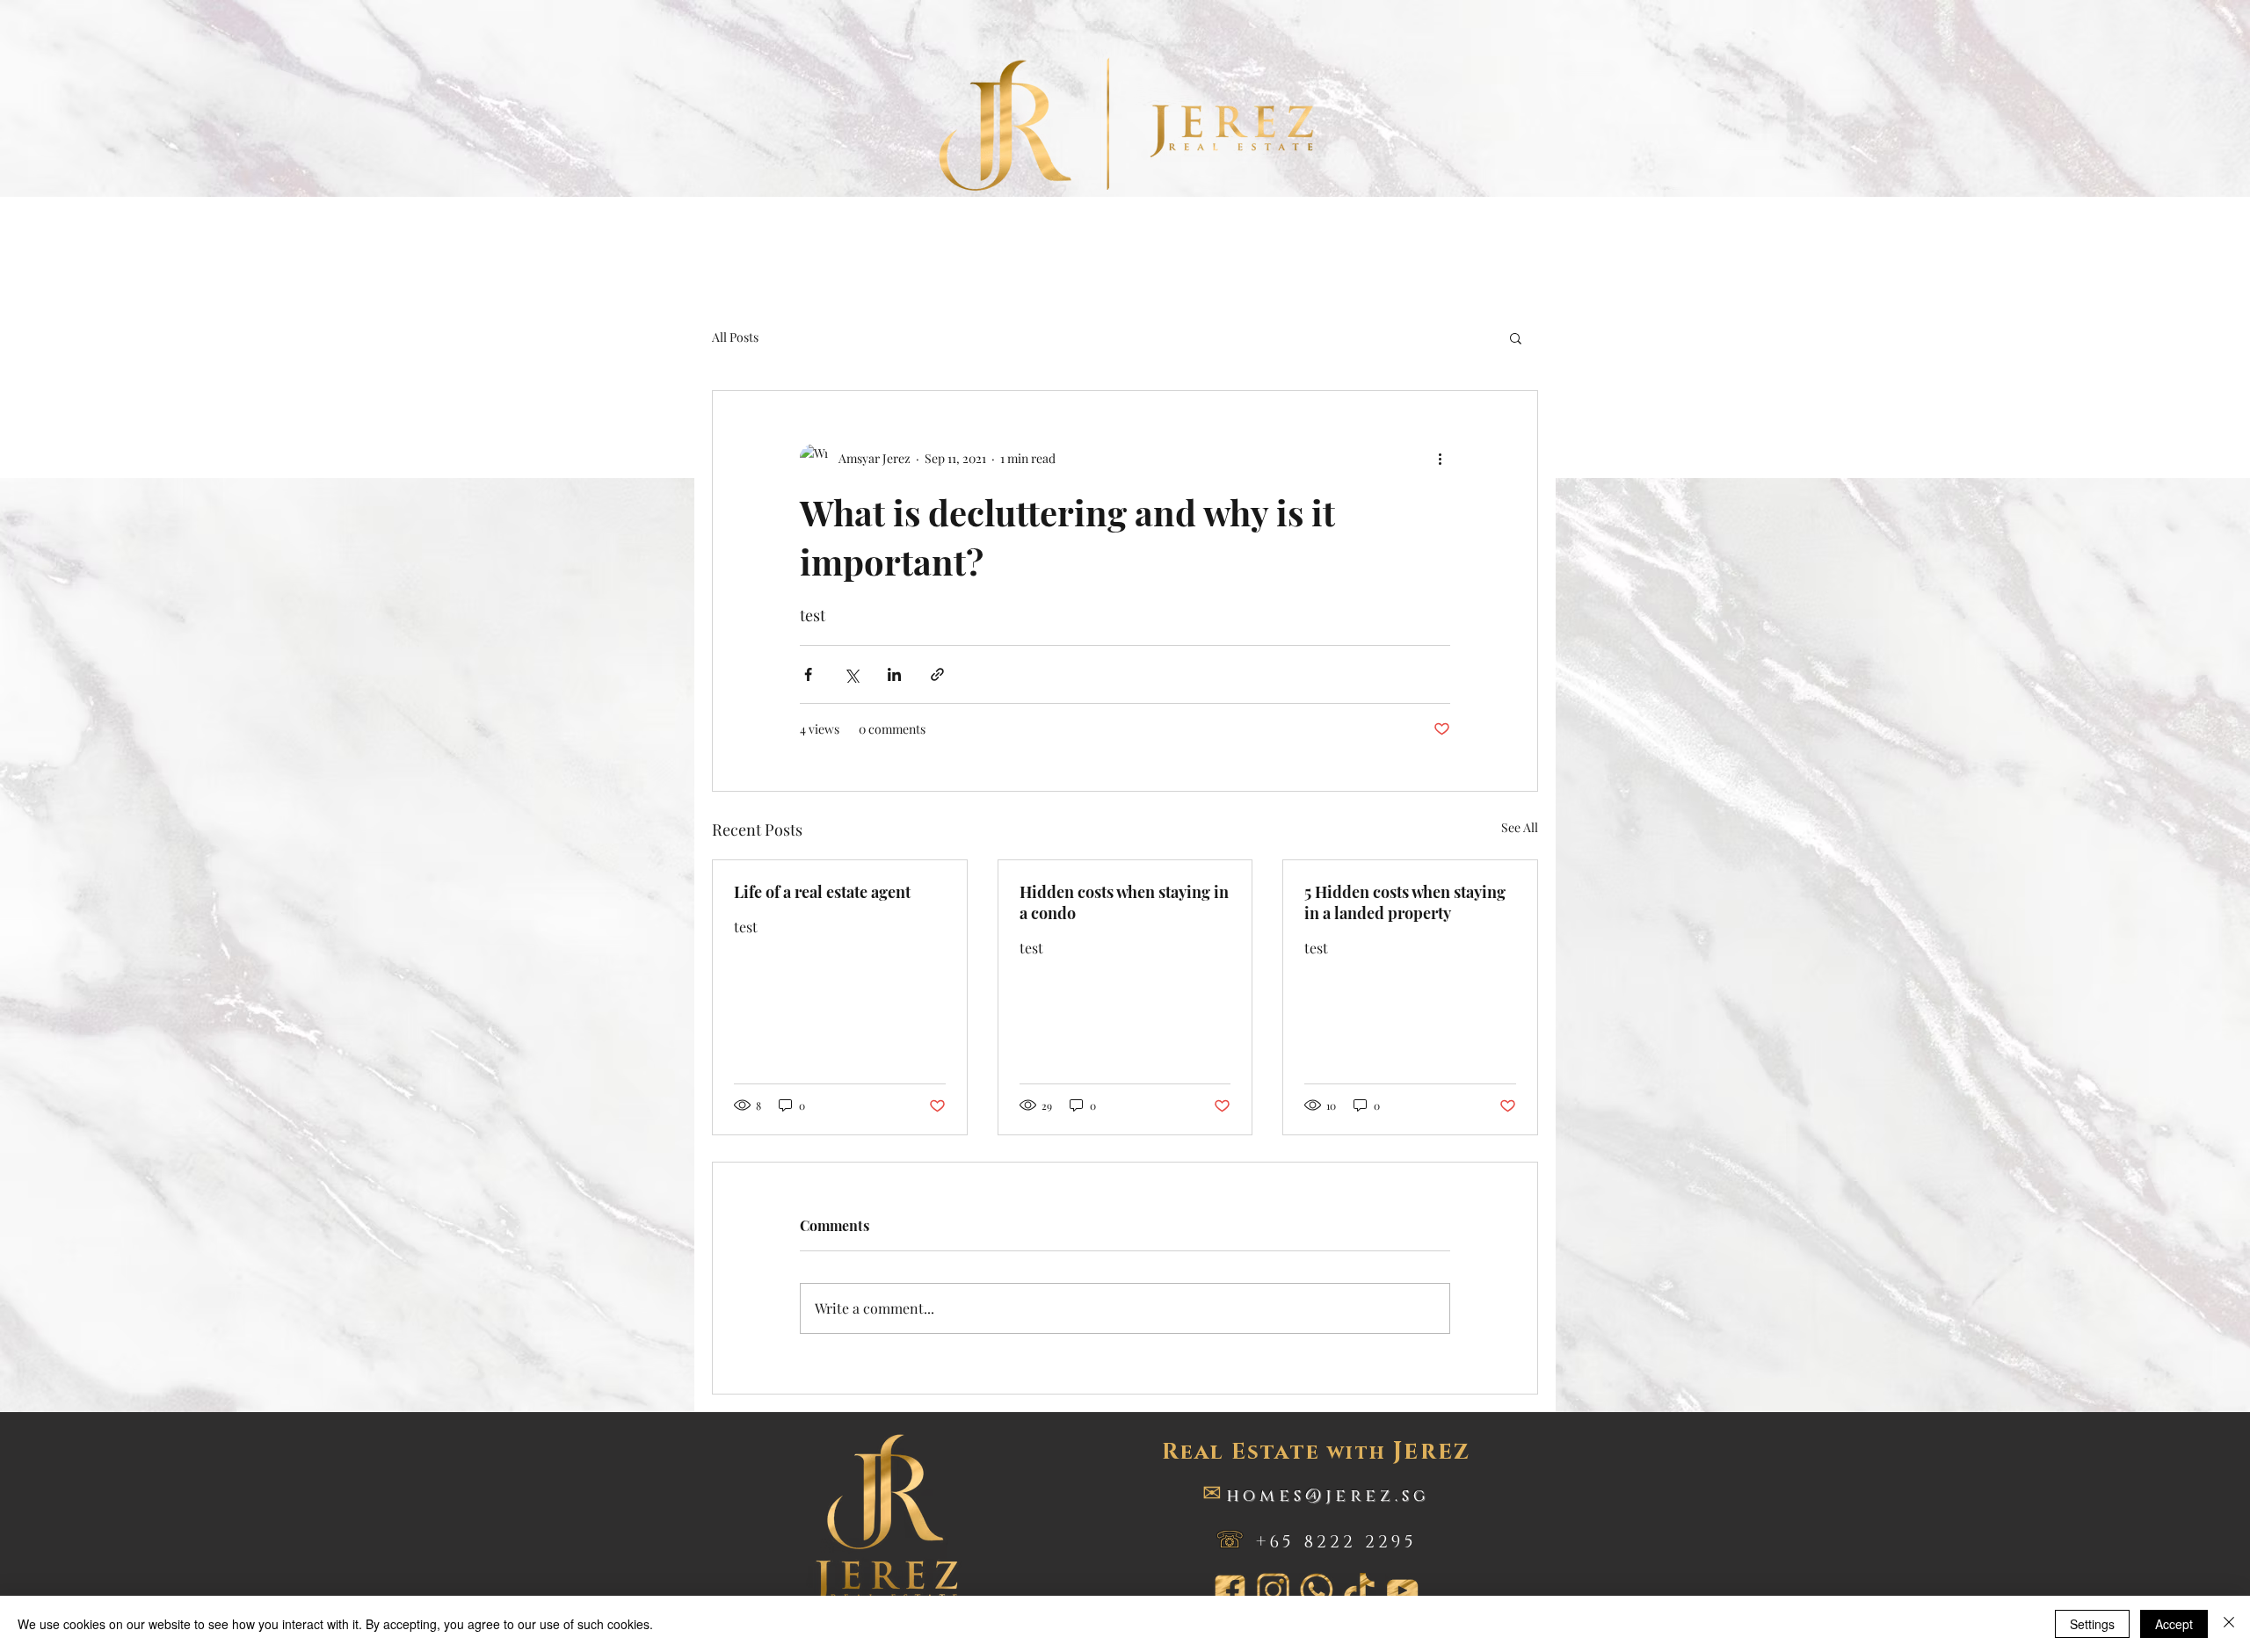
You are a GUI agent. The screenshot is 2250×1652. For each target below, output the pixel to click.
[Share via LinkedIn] (894, 674)
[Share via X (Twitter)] (851, 674)
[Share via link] (937, 674)
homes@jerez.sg (1328, 1496)
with (1316, 1453)
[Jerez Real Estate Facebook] (1230, 1590)
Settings (2092, 1624)
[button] (1516, 337)
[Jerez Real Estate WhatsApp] (1316, 1590)
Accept (2174, 1624)
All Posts (735, 337)
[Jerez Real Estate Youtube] (1402, 1590)
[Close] (2229, 1624)
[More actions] (1440, 458)
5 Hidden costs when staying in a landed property (1405, 902)
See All (1520, 827)
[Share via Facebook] (808, 674)
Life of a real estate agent (822, 892)
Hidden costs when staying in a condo (1124, 902)
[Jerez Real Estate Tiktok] (1359, 1590)
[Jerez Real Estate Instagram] (1273, 1590)
